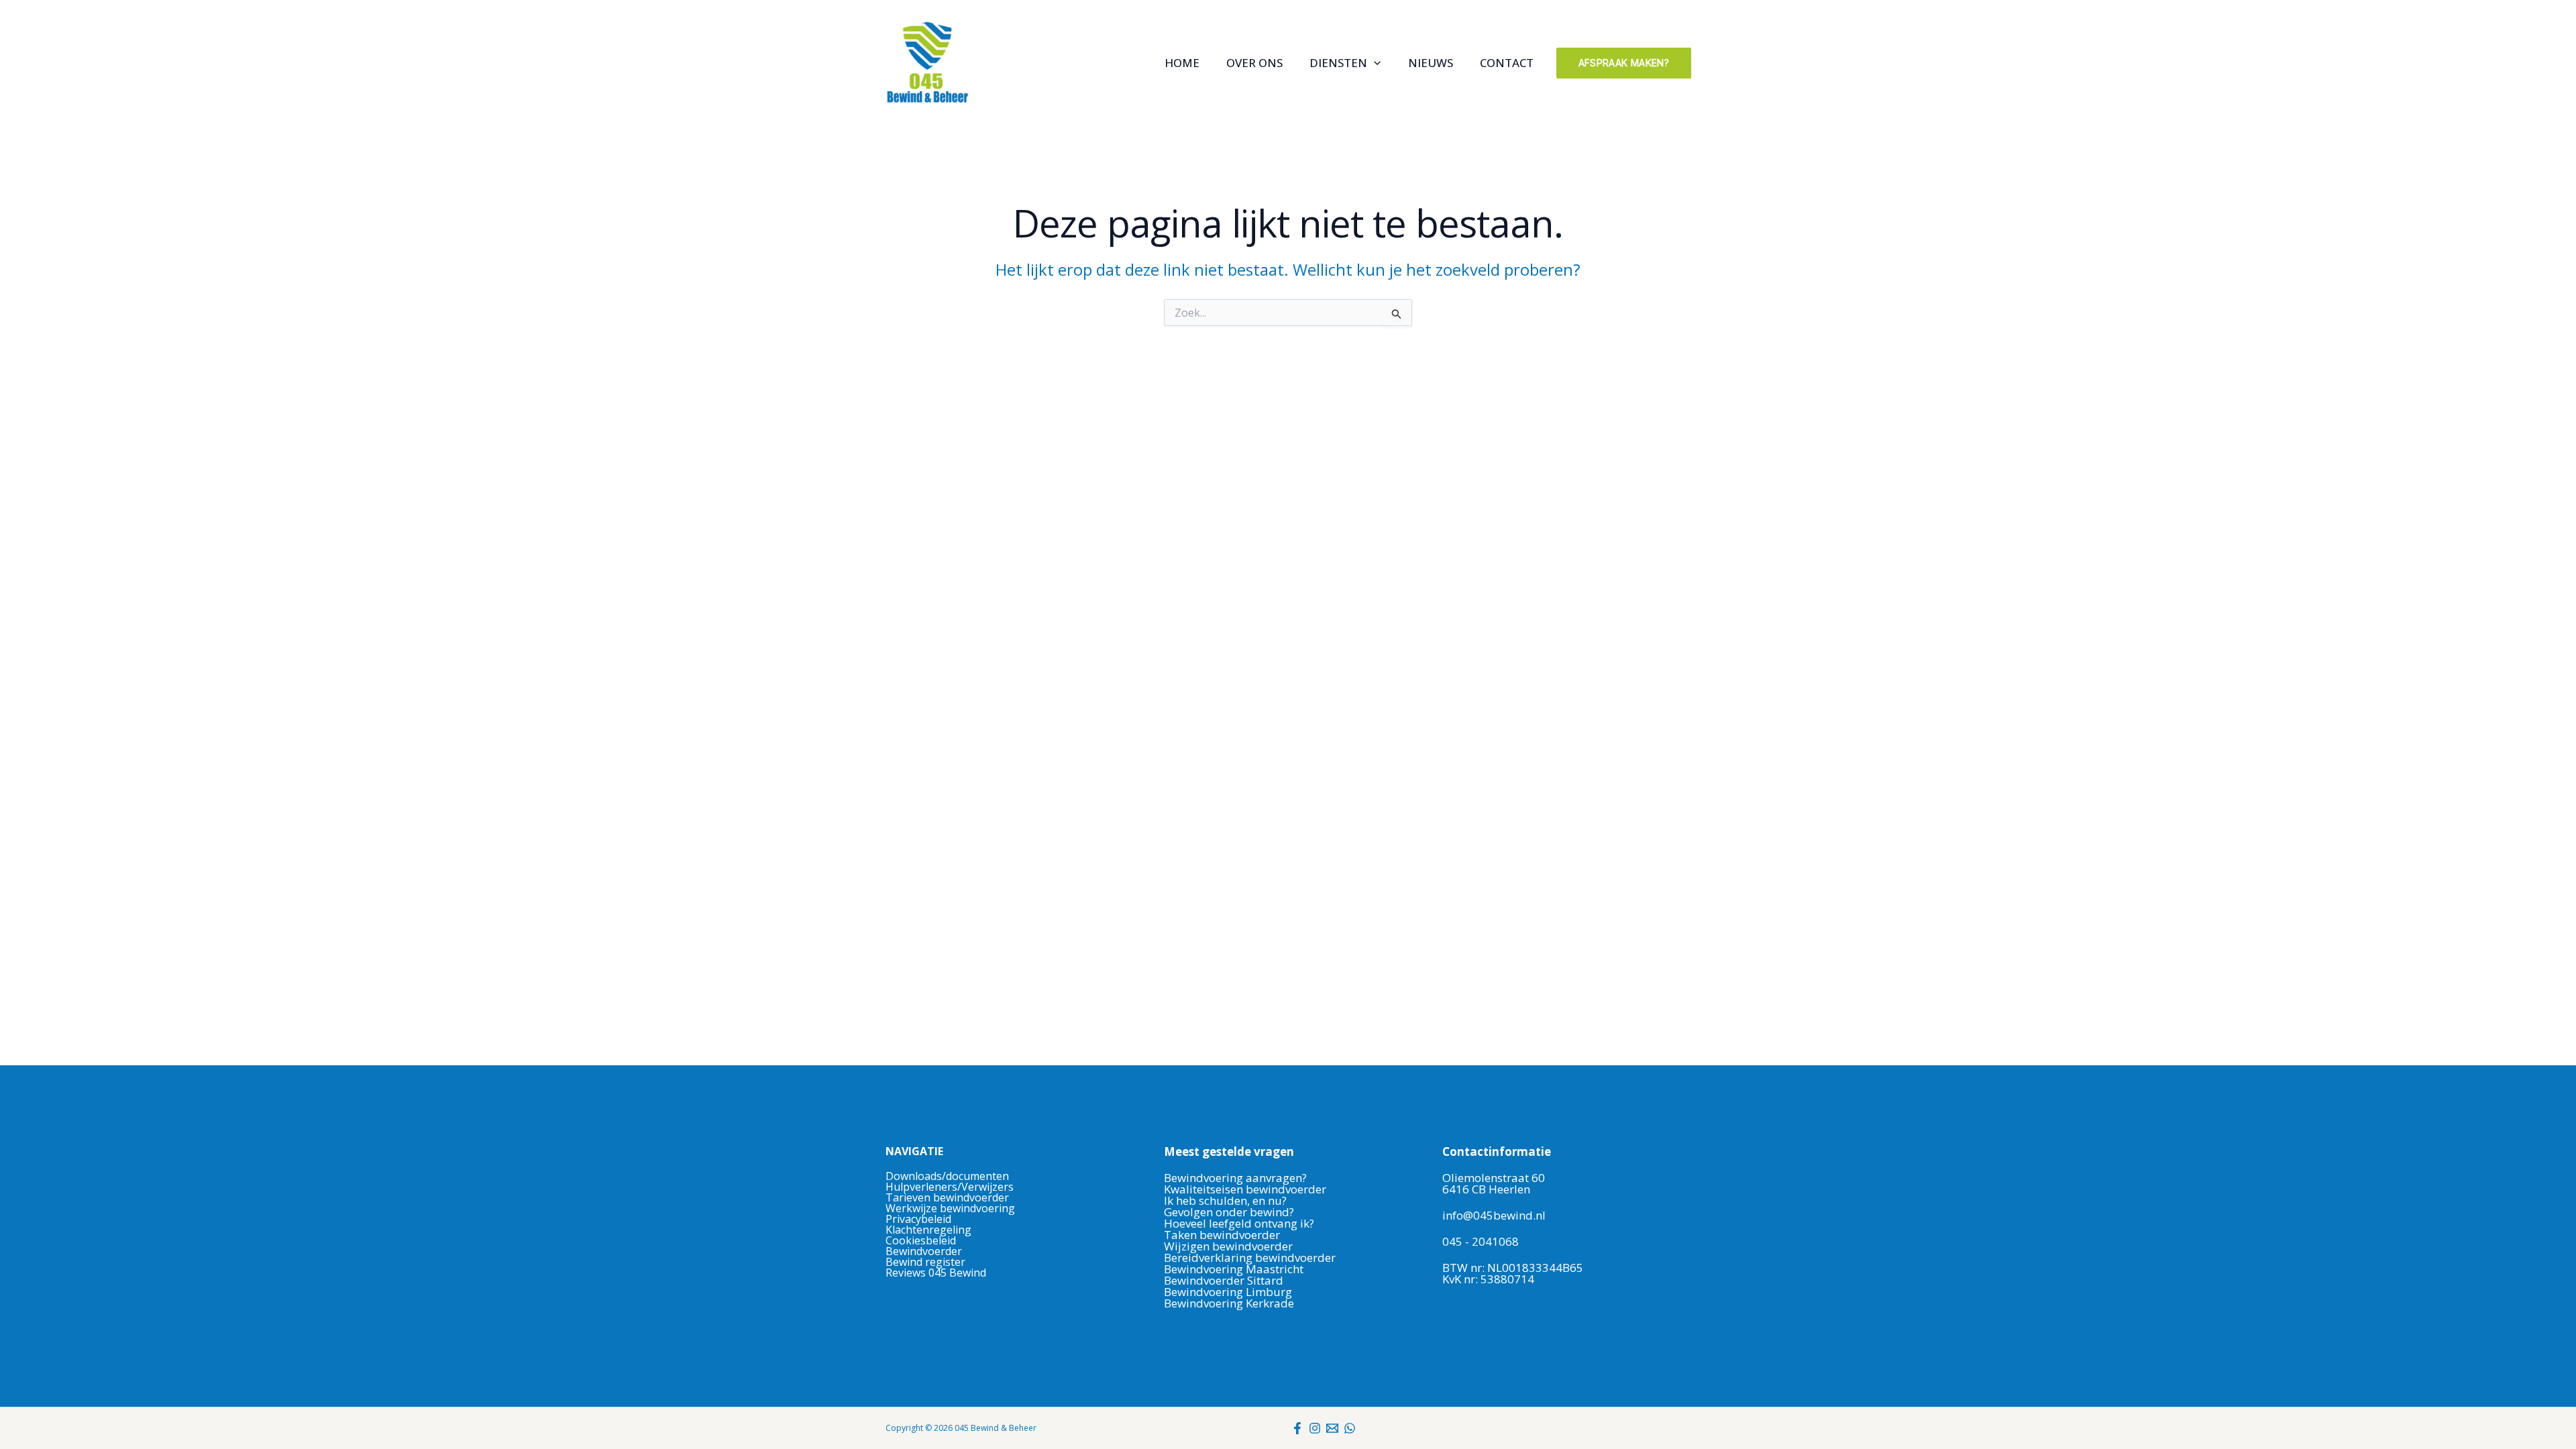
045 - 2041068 (1481, 1241)
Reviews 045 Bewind (936, 1273)
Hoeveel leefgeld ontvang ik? (1239, 1223)
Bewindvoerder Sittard (1224, 1280)
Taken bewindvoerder (1222, 1235)
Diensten (1338, 63)
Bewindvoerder (924, 1251)
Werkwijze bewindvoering (950, 1208)
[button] (1374, 63)
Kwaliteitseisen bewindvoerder (1245, 1189)
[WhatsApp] (1350, 1428)
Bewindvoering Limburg (1228, 1292)
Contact (1507, 63)
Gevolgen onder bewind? (1230, 1212)
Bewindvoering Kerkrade (1229, 1303)
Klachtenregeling (928, 1230)
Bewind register (925, 1262)
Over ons (1254, 63)
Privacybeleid (918, 1219)
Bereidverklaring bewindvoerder (1250, 1257)
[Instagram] (1315, 1428)
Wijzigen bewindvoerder (1228, 1246)
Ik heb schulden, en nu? (1225, 1200)
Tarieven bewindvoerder (947, 1197)
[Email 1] (1332, 1428)
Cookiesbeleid (921, 1240)
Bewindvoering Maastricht (1234, 1269)
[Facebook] (1297, 1428)
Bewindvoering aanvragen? (1235, 1178)
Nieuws (1431, 63)
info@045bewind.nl (1494, 1215)
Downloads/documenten (947, 1176)
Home (1182, 63)
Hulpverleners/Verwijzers (950, 1187)
